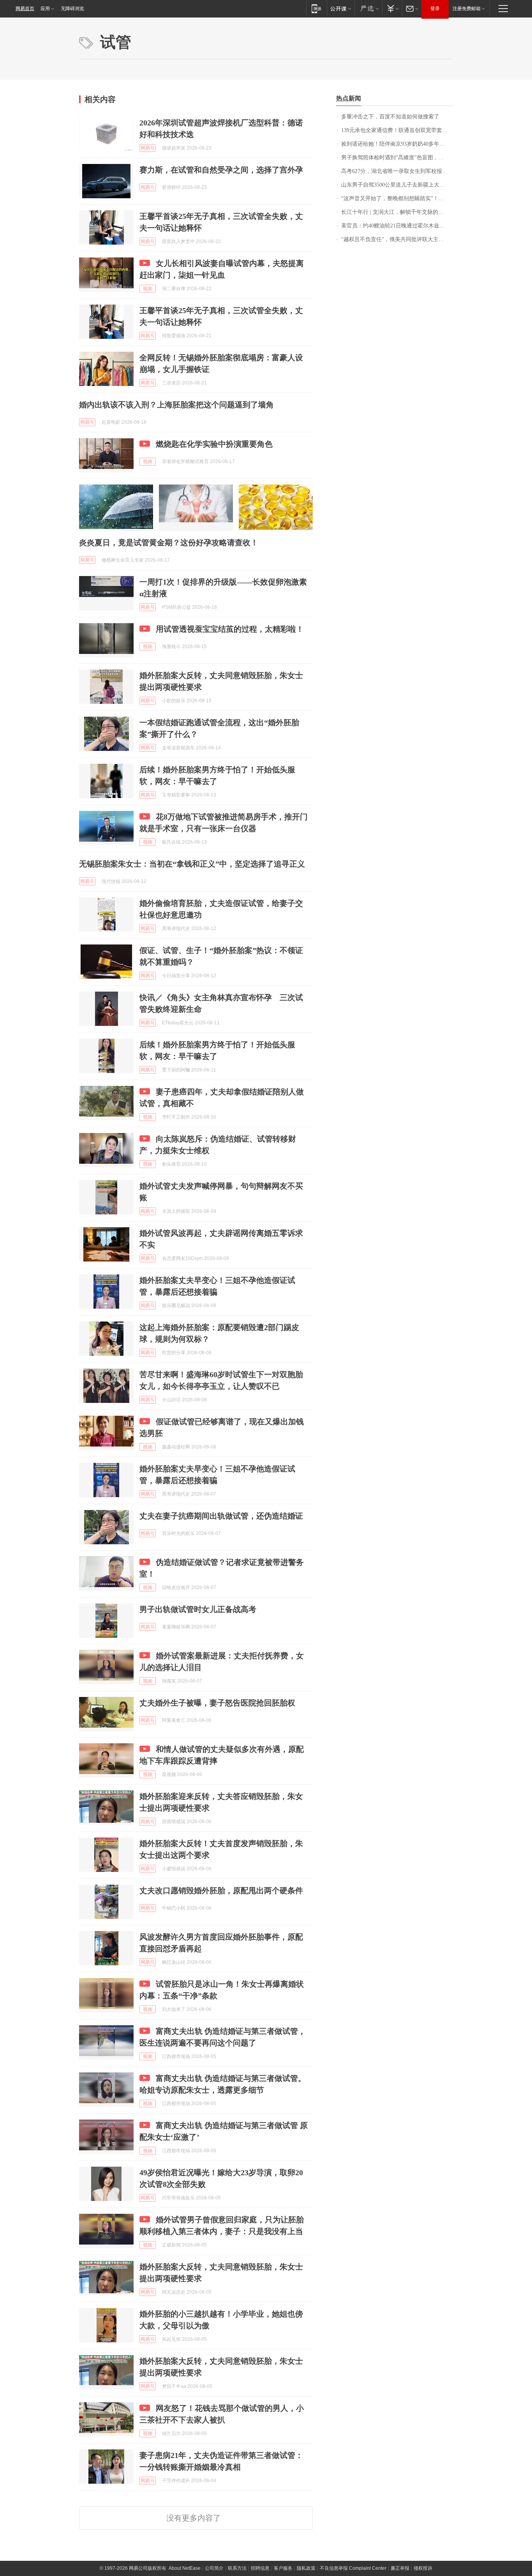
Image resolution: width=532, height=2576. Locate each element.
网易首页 (25, 9)
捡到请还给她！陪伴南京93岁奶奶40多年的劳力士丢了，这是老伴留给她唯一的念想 (397, 144)
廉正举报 (400, 2568)
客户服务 (283, 2568)
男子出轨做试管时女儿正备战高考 (198, 1609)
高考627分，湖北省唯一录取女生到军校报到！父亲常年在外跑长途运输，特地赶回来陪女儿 (397, 171)
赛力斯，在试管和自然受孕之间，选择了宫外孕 (221, 170)
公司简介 (214, 2568)
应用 (45, 9)
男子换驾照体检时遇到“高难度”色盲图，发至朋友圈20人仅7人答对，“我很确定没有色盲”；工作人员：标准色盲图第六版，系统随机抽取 (397, 158)
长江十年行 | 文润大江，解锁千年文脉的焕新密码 (397, 212)
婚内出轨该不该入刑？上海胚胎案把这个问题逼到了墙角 (176, 405)
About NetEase (185, 2568)
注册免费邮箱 (467, 9)
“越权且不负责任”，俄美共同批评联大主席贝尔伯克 (397, 239)
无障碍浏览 (72, 9)
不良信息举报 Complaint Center (353, 2568)
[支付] (392, 8)
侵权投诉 (423, 2568)
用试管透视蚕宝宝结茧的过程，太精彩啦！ (230, 629)
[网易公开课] (341, 8)
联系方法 (237, 2568)
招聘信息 (260, 2568)
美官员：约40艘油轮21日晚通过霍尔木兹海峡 (396, 226)
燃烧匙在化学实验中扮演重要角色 (214, 444)
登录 (435, 9)
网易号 (148, 148)
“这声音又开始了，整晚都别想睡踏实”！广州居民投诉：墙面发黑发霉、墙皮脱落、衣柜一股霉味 (397, 198)
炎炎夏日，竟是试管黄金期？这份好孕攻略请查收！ (169, 543)
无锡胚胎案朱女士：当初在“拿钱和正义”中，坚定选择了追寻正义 (192, 864)
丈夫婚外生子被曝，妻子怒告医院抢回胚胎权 (217, 1703)
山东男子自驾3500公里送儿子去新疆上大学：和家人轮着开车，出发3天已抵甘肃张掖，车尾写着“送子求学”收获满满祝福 (397, 185)
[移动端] (316, 8)
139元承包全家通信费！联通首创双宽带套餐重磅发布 (397, 130)
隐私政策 (306, 2568)
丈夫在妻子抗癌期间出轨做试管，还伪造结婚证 (221, 1516)
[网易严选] (368, 8)
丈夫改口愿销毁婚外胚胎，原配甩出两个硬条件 (221, 1891)
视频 (148, 289)
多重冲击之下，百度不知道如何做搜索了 (390, 117)
